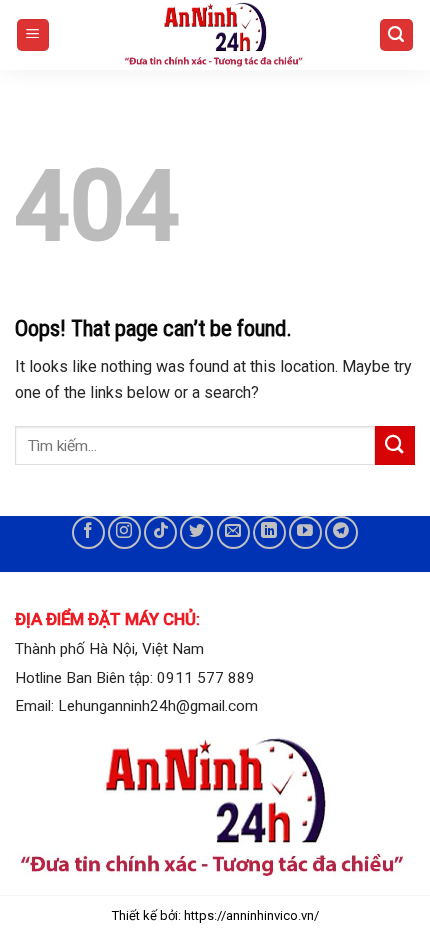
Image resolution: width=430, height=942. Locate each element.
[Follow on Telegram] (341, 532)
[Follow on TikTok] (160, 532)
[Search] (397, 35)
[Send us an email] (233, 532)
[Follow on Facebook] (88, 532)
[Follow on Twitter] (196, 532)
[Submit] (395, 445)
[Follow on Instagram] (124, 532)
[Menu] (33, 35)
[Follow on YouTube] (305, 532)
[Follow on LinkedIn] (269, 532)
